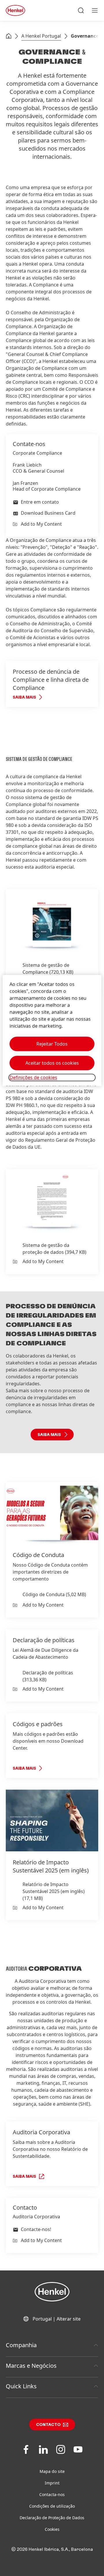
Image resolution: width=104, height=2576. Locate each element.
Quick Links (21, 2386)
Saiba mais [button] (49, 1435)
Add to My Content (41, 524)
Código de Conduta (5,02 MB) (54, 1594)
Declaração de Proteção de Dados (52, 2518)
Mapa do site (52, 2471)
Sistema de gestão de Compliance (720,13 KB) (48, 969)
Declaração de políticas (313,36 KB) (48, 1676)
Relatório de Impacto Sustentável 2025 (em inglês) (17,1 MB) (54, 1891)
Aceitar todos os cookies (52, 1063)
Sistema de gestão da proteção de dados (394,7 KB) (54, 1249)
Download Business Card (48, 513)
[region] (52, 1030)
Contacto (48, 2425)
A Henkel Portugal (41, 36)
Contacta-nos (52, 2494)
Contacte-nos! (36, 2229)
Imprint (52, 2483)
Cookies (52, 2529)
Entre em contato (40, 502)
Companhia (21, 2345)
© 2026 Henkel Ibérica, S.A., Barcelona (52, 2549)
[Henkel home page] (9, 36)
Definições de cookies (33, 1077)
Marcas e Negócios (31, 2366)
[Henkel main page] (15, 10)
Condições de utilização (52, 2506)
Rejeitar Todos (52, 1044)
